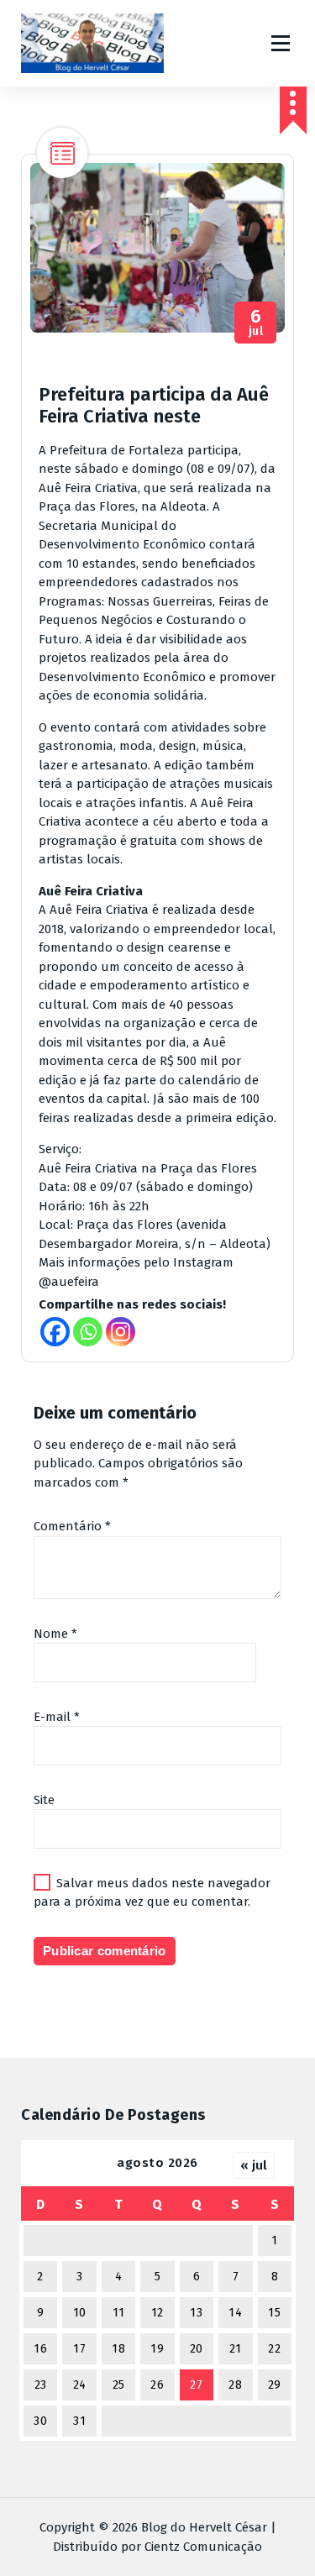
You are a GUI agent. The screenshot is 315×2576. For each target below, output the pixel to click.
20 (197, 2349)
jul (256, 323)
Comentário (72, 1526)
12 (157, 2313)
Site (44, 1800)
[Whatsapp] (88, 1332)
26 (157, 2385)
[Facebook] (55, 1332)
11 (119, 2313)
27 (196, 2385)
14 (235, 2313)
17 (79, 2349)
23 (41, 2385)
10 (80, 2313)
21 (236, 2349)
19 (157, 2349)
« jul (254, 2165)
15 (274, 2313)
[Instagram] (121, 1332)
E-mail (57, 1717)
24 (80, 2385)
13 (196, 2313)
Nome (55, 1634)
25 (119, 2385)
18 (118, 2349)
